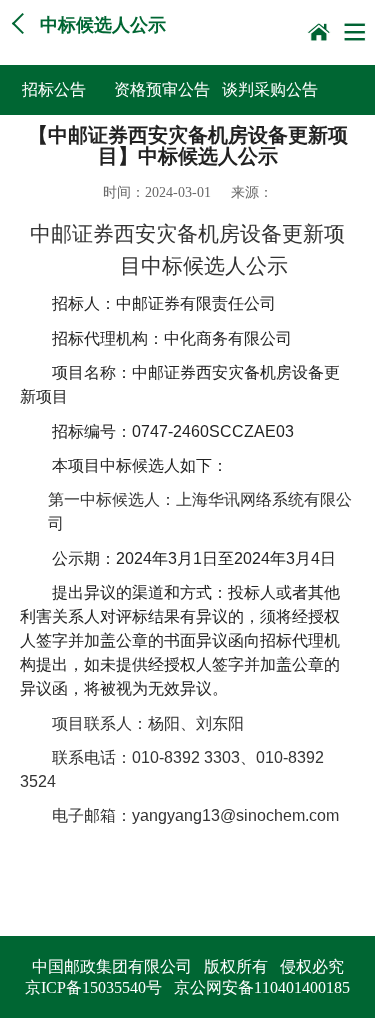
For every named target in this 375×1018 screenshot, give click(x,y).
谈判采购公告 (270, 89)
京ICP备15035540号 (93, 987)
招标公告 (54, 89)
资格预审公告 (162, 89)
